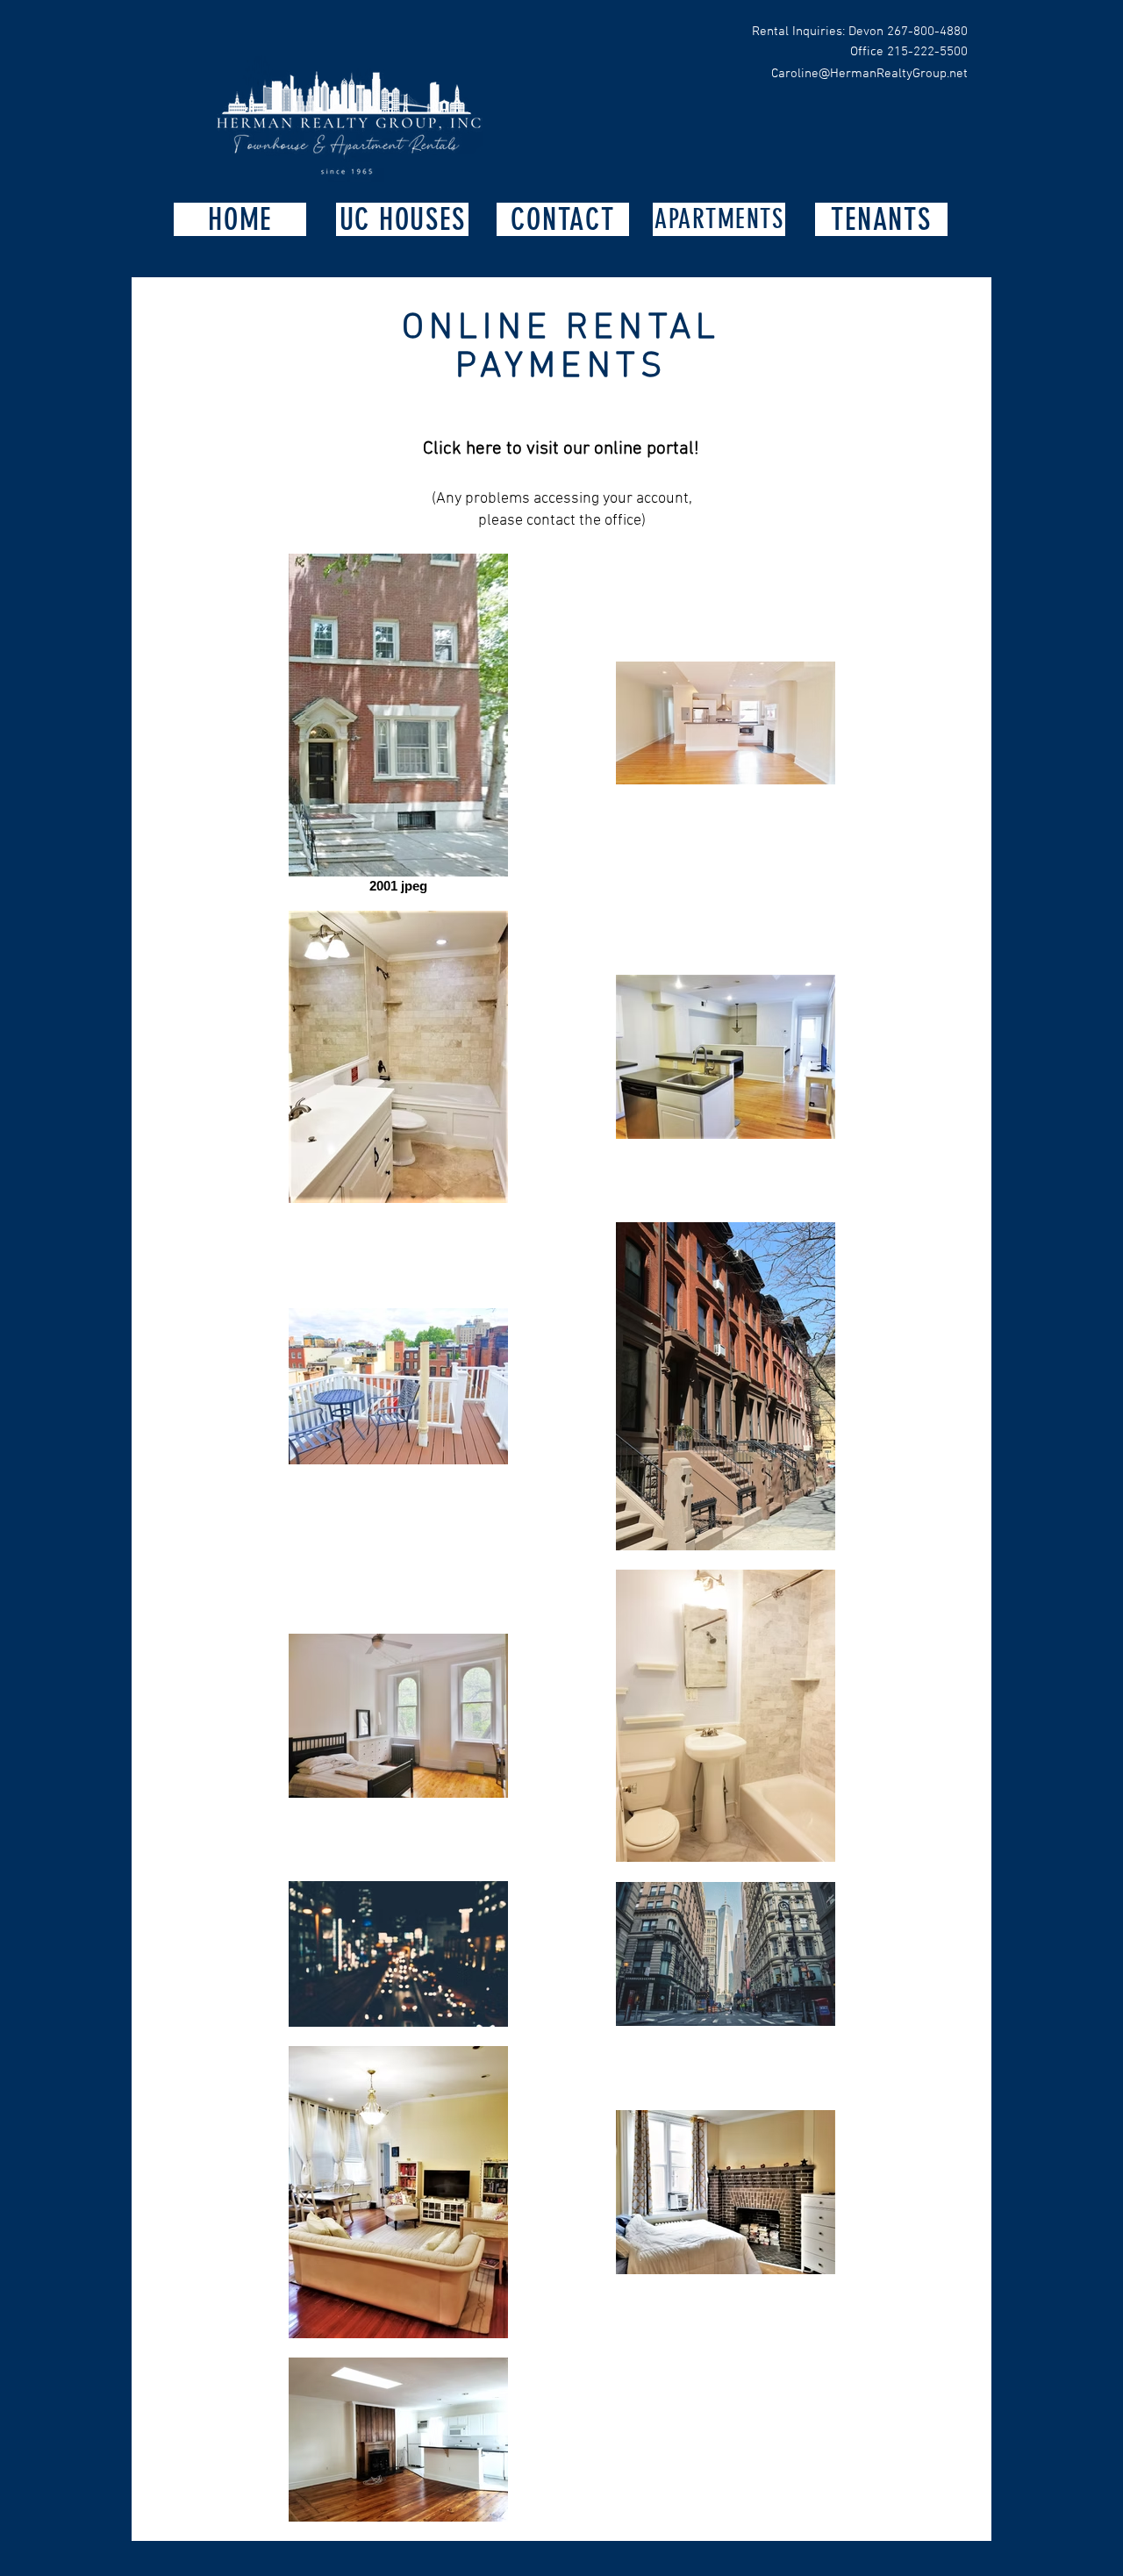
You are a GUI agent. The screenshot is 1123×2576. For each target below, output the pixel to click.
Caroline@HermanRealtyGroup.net (869, 74)
